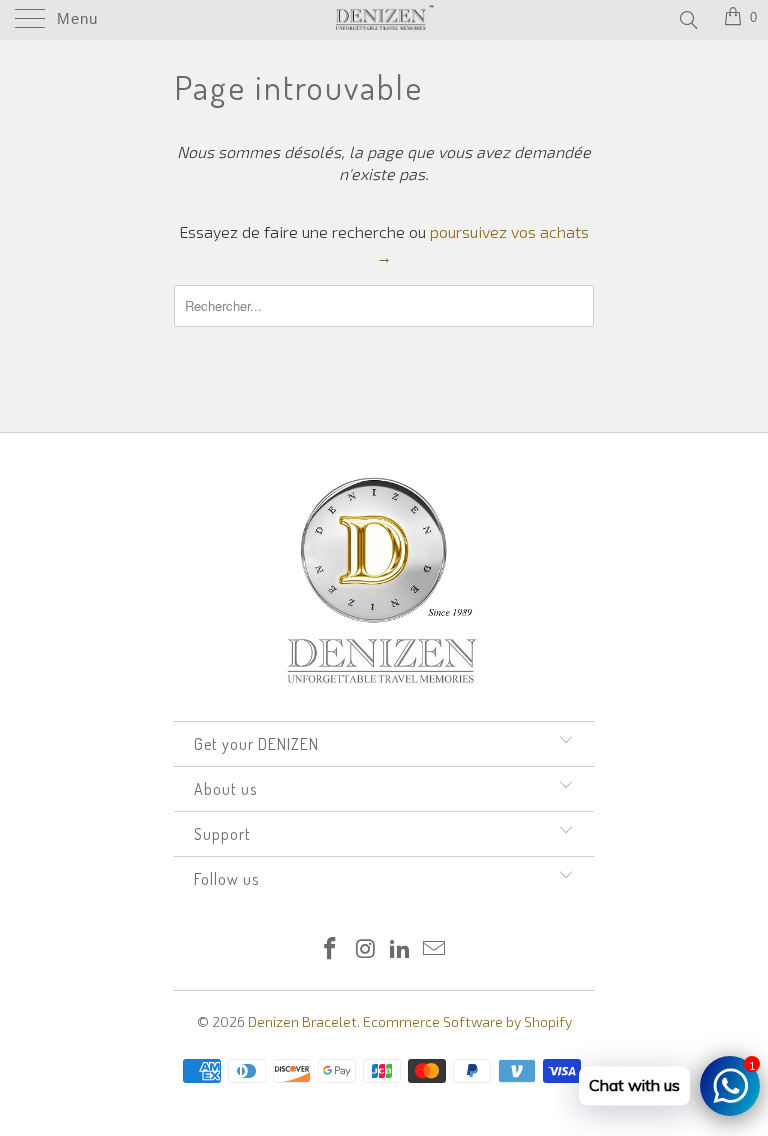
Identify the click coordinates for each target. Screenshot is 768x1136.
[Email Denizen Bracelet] (435, 949)
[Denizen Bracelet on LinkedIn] (401, 949)
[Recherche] (687, 19)
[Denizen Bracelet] (384, 20)
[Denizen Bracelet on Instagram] (366, 949)
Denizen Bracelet (302, 1021)
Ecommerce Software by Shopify (467, 1021)
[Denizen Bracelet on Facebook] (331, 949)
